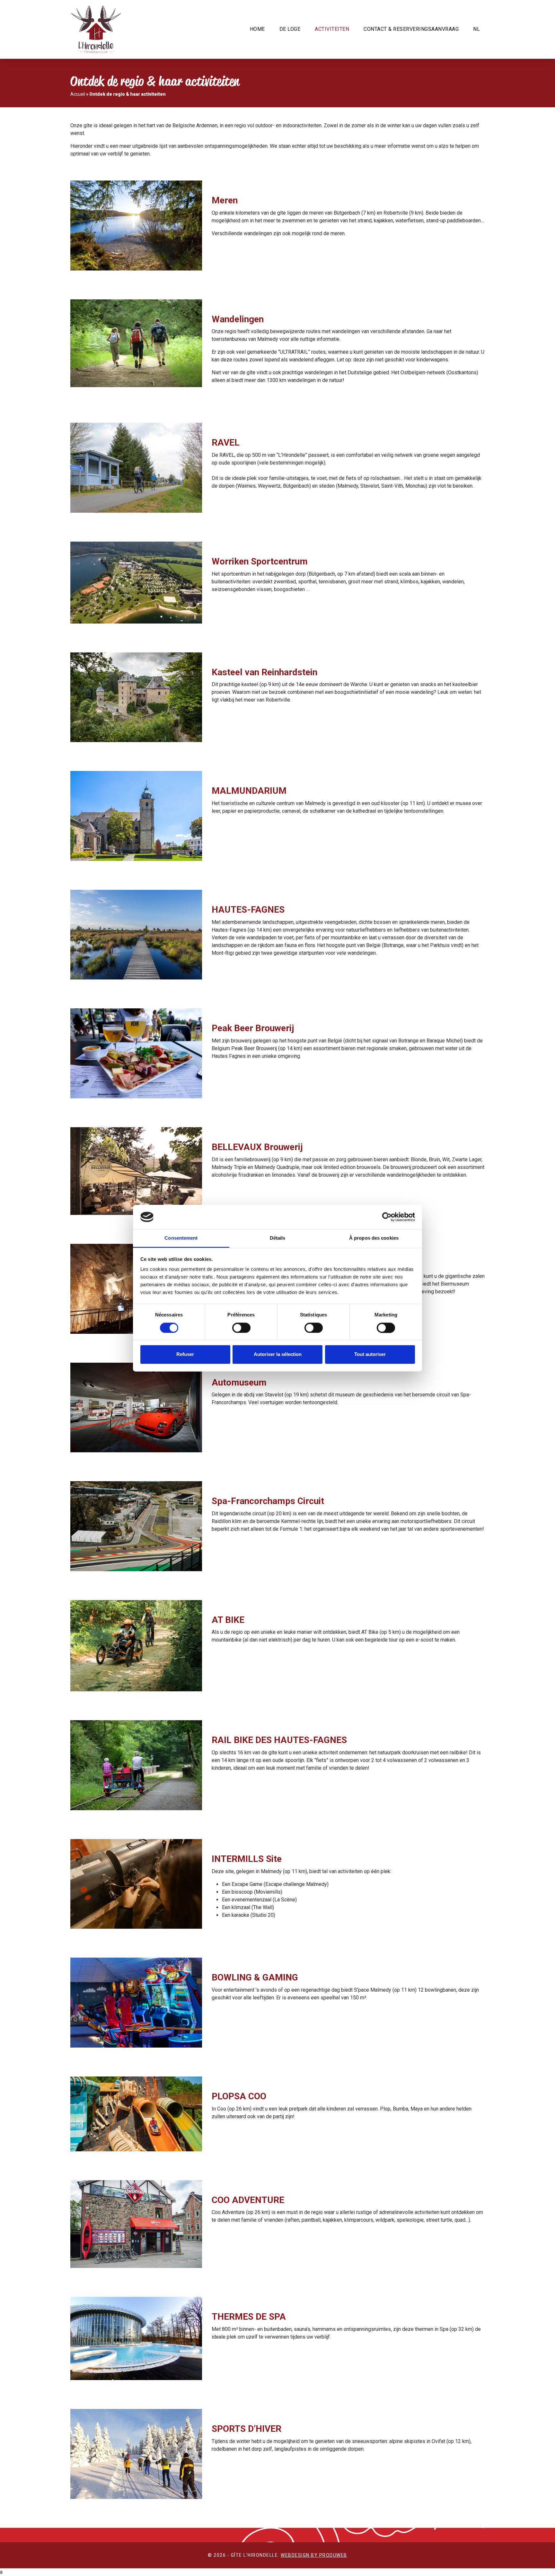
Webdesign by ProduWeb (314, 2555)
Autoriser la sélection (278, 1354)
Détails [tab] (278, 1238)
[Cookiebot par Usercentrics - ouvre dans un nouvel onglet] (387, 1217)
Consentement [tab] (181, 1238)
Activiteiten (332, 29)
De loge (290, 29)
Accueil (78, 94)
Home (257, 29)
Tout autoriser (370, 1354)
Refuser (185, 1354)
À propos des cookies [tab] (374, 1238)
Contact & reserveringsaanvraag (411, 29)
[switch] (241, 1328)
